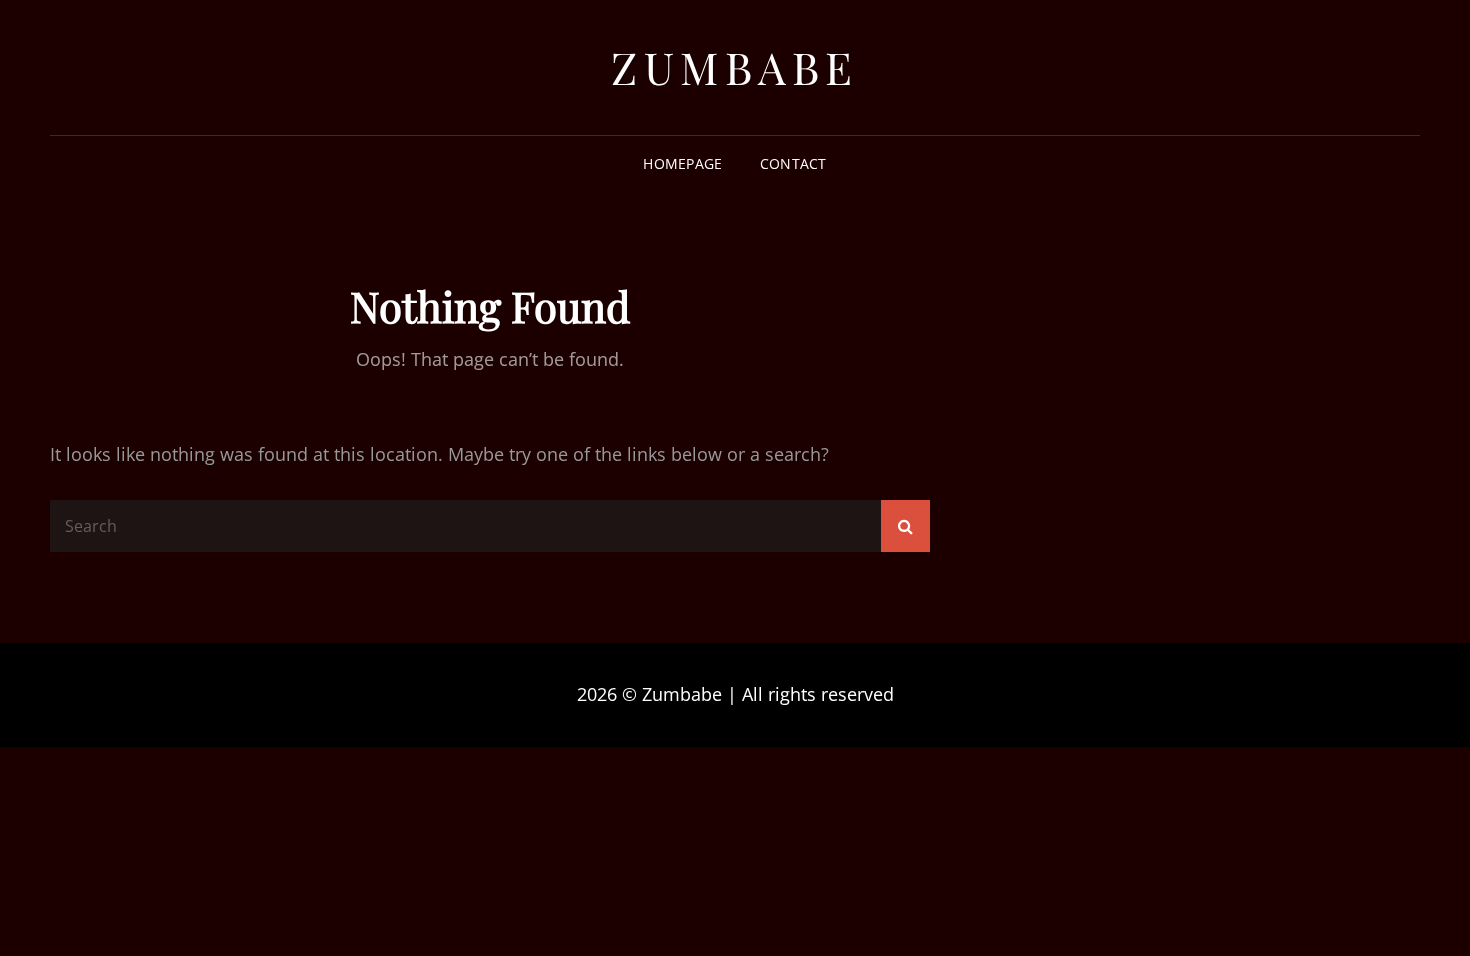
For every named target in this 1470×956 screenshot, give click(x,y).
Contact (793, 163)
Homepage (682, 163)
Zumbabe (735, 66)
